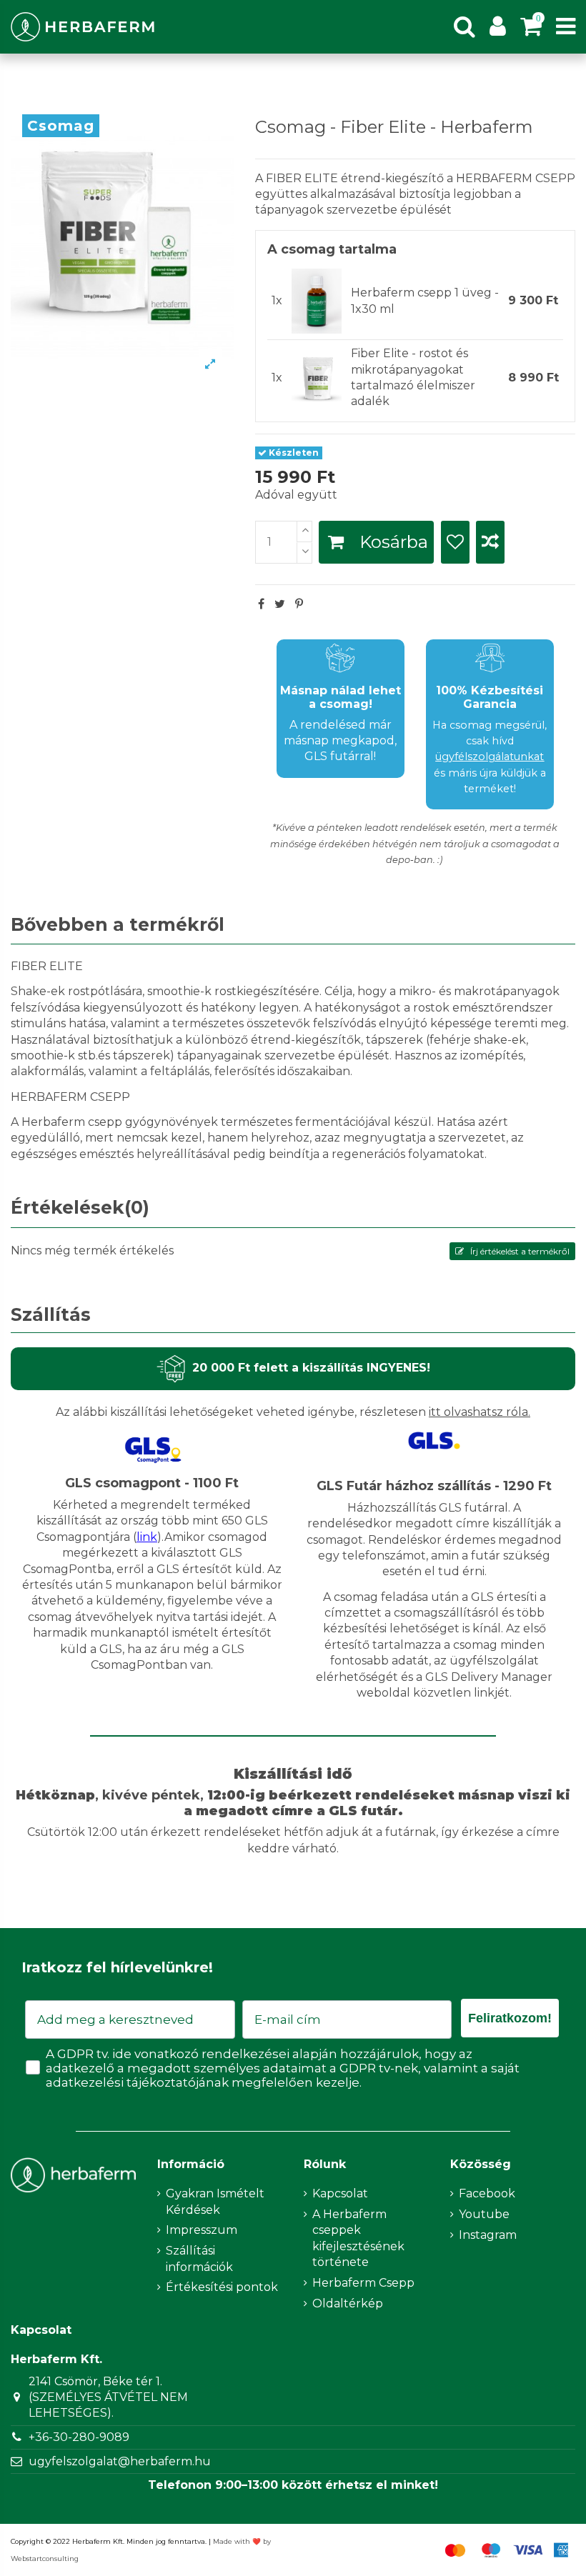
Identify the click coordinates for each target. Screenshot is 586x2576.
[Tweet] (280, 604)
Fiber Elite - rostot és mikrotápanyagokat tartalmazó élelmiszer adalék (413, 377)
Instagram (488, 2235)
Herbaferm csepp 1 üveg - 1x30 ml (425, 300)
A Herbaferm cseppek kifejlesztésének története (358, 2238)
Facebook (487, 2193)
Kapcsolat (340, 2193)
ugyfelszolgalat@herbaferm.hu (120, 2461)
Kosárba (394, 542)
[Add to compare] (490, 542)
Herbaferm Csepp (363, 2283)
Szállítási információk (199, 2258)
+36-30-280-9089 (79, 2437)
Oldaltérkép (348, 2303)
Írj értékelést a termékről (519, 1251)
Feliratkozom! (510, 2018)
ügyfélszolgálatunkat (490, 757)
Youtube (484, 2214)
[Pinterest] (299, 604)
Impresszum (202, 2230)
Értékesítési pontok (222, 2287)
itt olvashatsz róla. (480, 1412)
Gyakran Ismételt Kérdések (215, 2201)
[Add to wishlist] (455, 542)
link (147, 1537)
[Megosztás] (261, 604)
